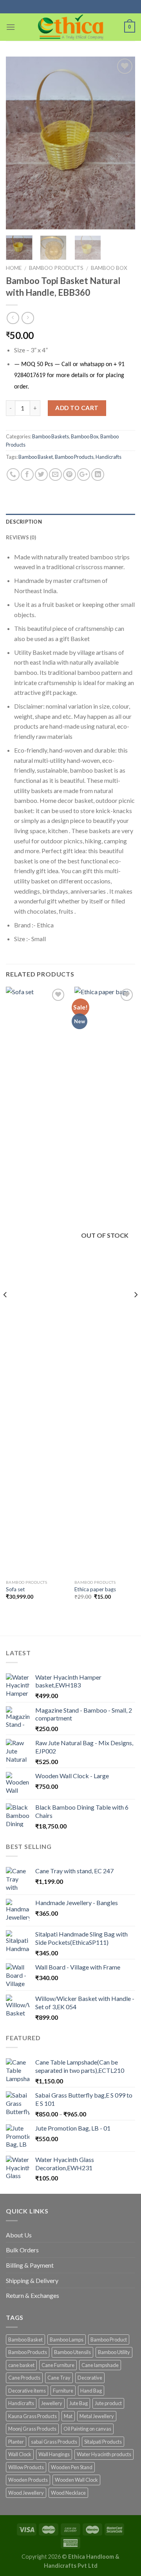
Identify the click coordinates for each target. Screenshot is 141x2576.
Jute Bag (79, 2403)
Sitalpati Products (103, 2442)
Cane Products (24, 2378)
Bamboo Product (109, 2340)
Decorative (90, 2378)
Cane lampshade (100, 2365)
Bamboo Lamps (67, 2340)
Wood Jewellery (26, 2493)
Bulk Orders (22, 2250)
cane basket (21, 2365)
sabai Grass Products (54, 2442)
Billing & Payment (30, 2265)
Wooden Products (28, 2480)
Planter (16, 2442)
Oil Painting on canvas (87, 2429)
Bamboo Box (109, 268)
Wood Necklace (68, 2493)
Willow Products (26, 2467)
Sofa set (15, 1589)
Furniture (63, 2391)
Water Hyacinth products (104, 2454)
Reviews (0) (21, 537)
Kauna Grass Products (33, 2416)
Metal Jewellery (97, 2416)
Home (14, 268)
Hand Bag (91, 2391)
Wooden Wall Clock (76, 2480)
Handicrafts (108, 457)
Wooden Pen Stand (72, 2467)
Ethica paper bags (95, 1589)
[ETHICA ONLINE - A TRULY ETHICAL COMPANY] (71, 27)
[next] (123, 143)
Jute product (108, 2403)
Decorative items (27, 2391)
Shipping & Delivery (32, 2280)
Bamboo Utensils (72, 2352)
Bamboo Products (56, 268)
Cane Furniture (58, 2365)
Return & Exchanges (33, 2295)
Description (24, 522)
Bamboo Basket (36, 457)
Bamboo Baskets (51, 436)
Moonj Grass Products (32, 2429)
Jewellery (52, 2403)
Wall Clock (20, 2454)
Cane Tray (59, 2378)
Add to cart (77, 408)
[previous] (18, 143)
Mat (68, 2416)
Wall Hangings (54, 2454)
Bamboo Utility (114, 2352)
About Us (19, 2235)
